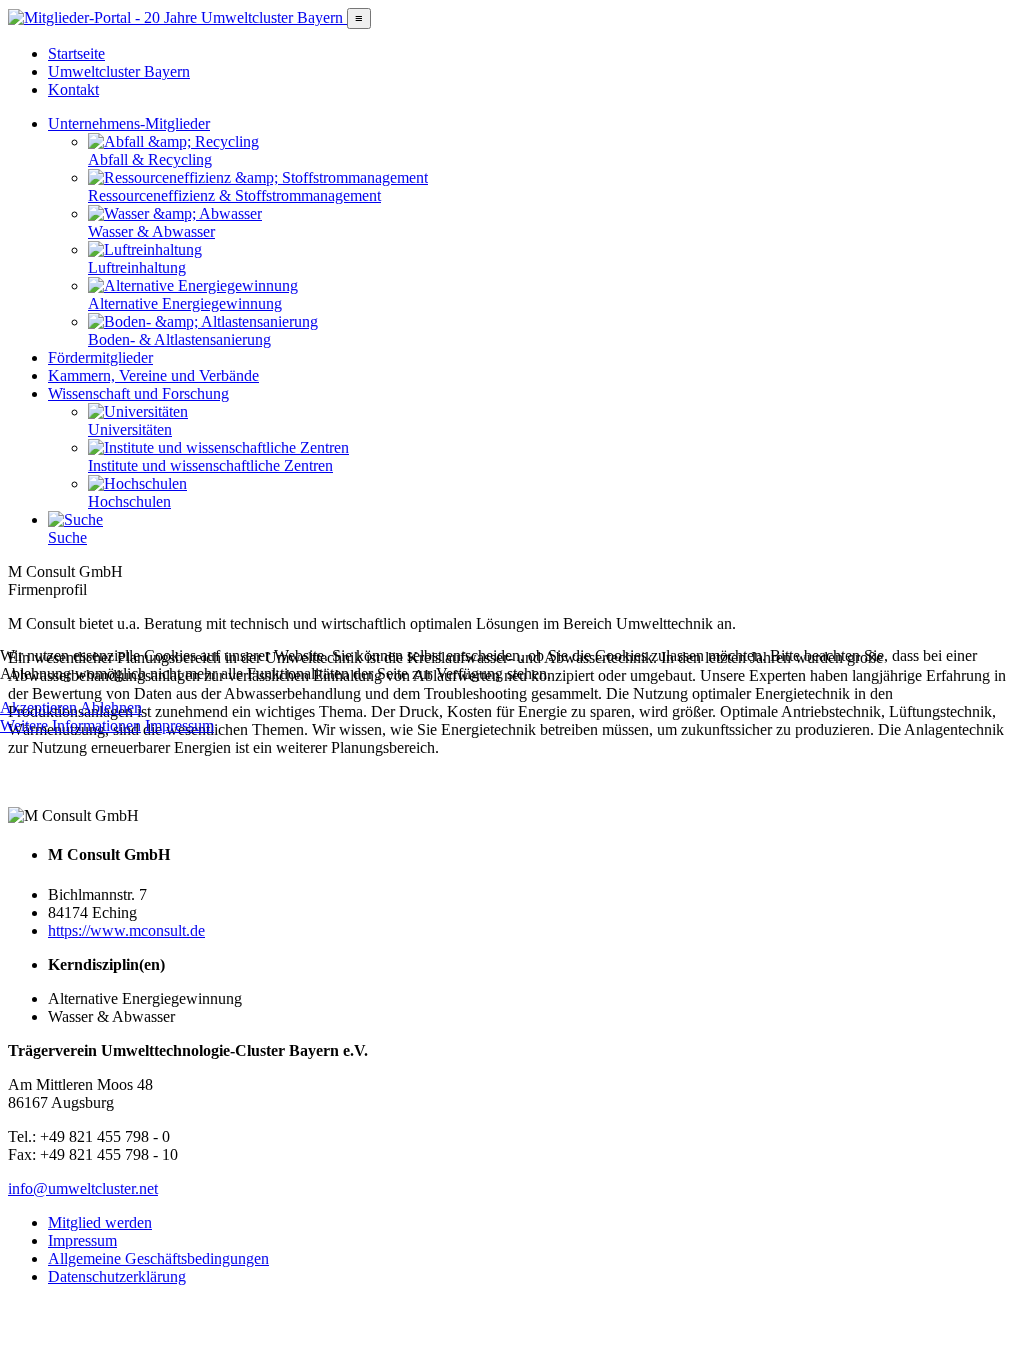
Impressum (179, 725)
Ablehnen (111, 707)
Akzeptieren (38, 707)
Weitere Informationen (70, 725)
